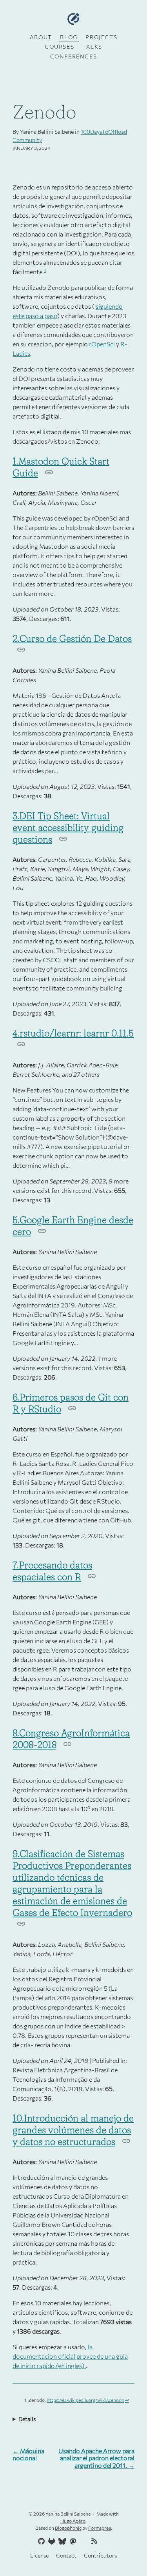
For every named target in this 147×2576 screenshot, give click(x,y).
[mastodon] (72, 2541)
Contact (66, 2555)
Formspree (100, 2528)
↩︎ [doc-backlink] (127, 2400)
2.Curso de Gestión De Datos (72, 638)
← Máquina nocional (28, 2454)
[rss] (93, 2541)
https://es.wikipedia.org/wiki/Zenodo (85, 2400)
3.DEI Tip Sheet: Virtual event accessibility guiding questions (68, 827)
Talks (92, 46)
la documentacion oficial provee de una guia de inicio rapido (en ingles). (70, 2356)
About (41, 37)
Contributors (100, 2555)
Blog (69, 37)
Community (27, 140)
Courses (59, 46)
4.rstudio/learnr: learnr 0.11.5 (73, 1033)
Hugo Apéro (73, 2521)
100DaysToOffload (104, 132)
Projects (101, 37)
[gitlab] (51, 2541)
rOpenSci (102, 344)
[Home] (73, 19)
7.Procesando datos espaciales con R (52, 1571)
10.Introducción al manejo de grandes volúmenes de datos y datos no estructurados (73, 2130)
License (39, 2555)
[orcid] (83, 2541)
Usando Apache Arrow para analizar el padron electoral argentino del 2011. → (96, 2458)
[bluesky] (62, 2541)
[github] (40, 2541)
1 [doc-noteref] (45, 270)
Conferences (74, 56)
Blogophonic (68, 2528)
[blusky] (104, 2541)
